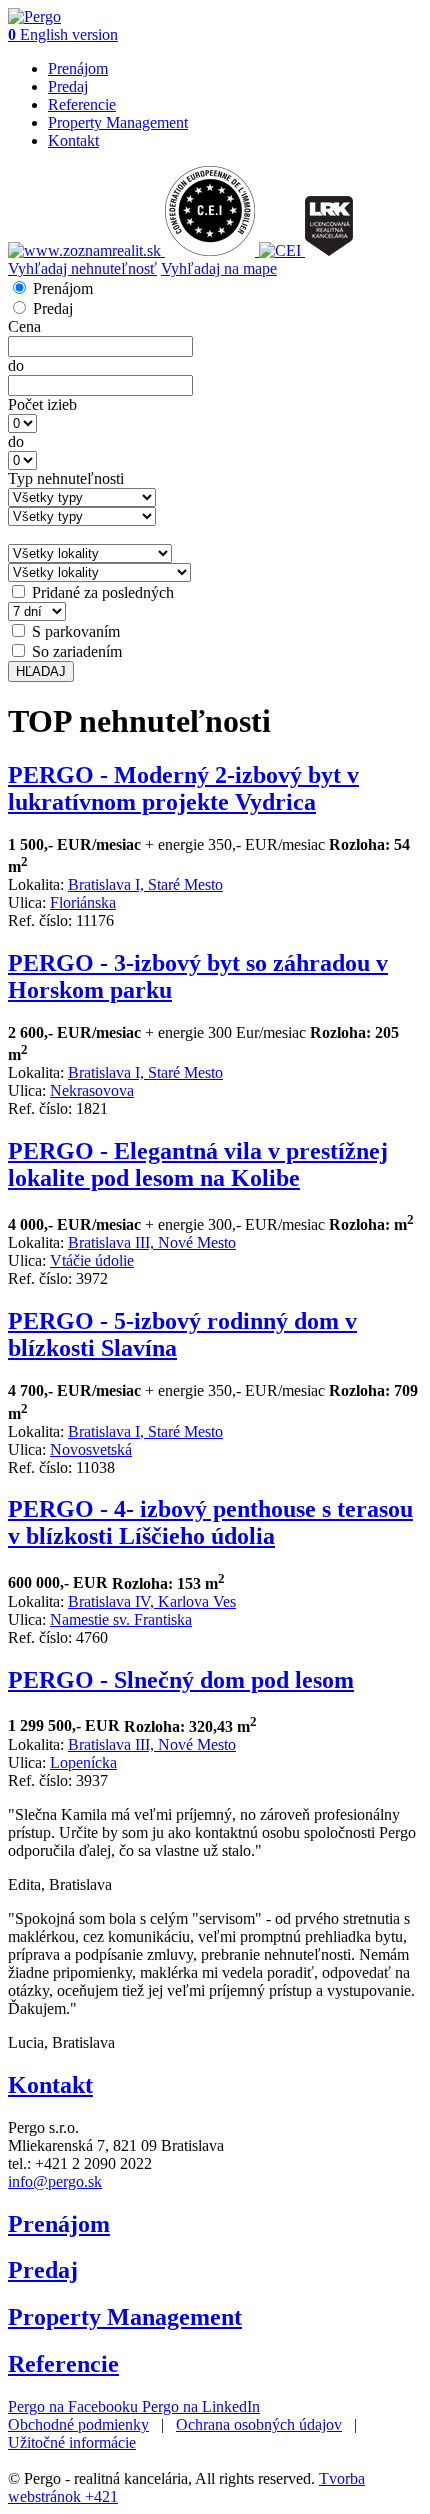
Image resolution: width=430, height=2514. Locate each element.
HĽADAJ (41, 671)
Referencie (82, 104)
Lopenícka (83, 1762)
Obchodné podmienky (78, 2424)
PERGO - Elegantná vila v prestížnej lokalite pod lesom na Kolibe (198, 1164)
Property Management (118, 122)
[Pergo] (34, 16)
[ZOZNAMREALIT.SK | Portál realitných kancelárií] (86, 250)
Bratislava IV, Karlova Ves (152, 1601)
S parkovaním (76, 631)
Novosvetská (91, 1449)
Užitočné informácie (72, 2442)
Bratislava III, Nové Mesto (152, 1242)
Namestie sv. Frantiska (121, 1619)
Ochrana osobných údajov (259, 2424)
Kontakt (73, 140)
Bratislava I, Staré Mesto (145, 884)
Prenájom (78, 68)
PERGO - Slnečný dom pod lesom (181, 1680)
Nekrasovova (92, 1090)
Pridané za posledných (103, 592)
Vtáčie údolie (92, 1260)
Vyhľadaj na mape (219, 268)
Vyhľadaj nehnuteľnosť (82, 268)
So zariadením (77, 651)
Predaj (68, 86)
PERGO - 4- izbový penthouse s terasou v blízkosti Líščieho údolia (210, 1522)
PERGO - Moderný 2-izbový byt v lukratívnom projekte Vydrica (183, 788)
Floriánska (83, 902)
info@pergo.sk (55, 2181)
